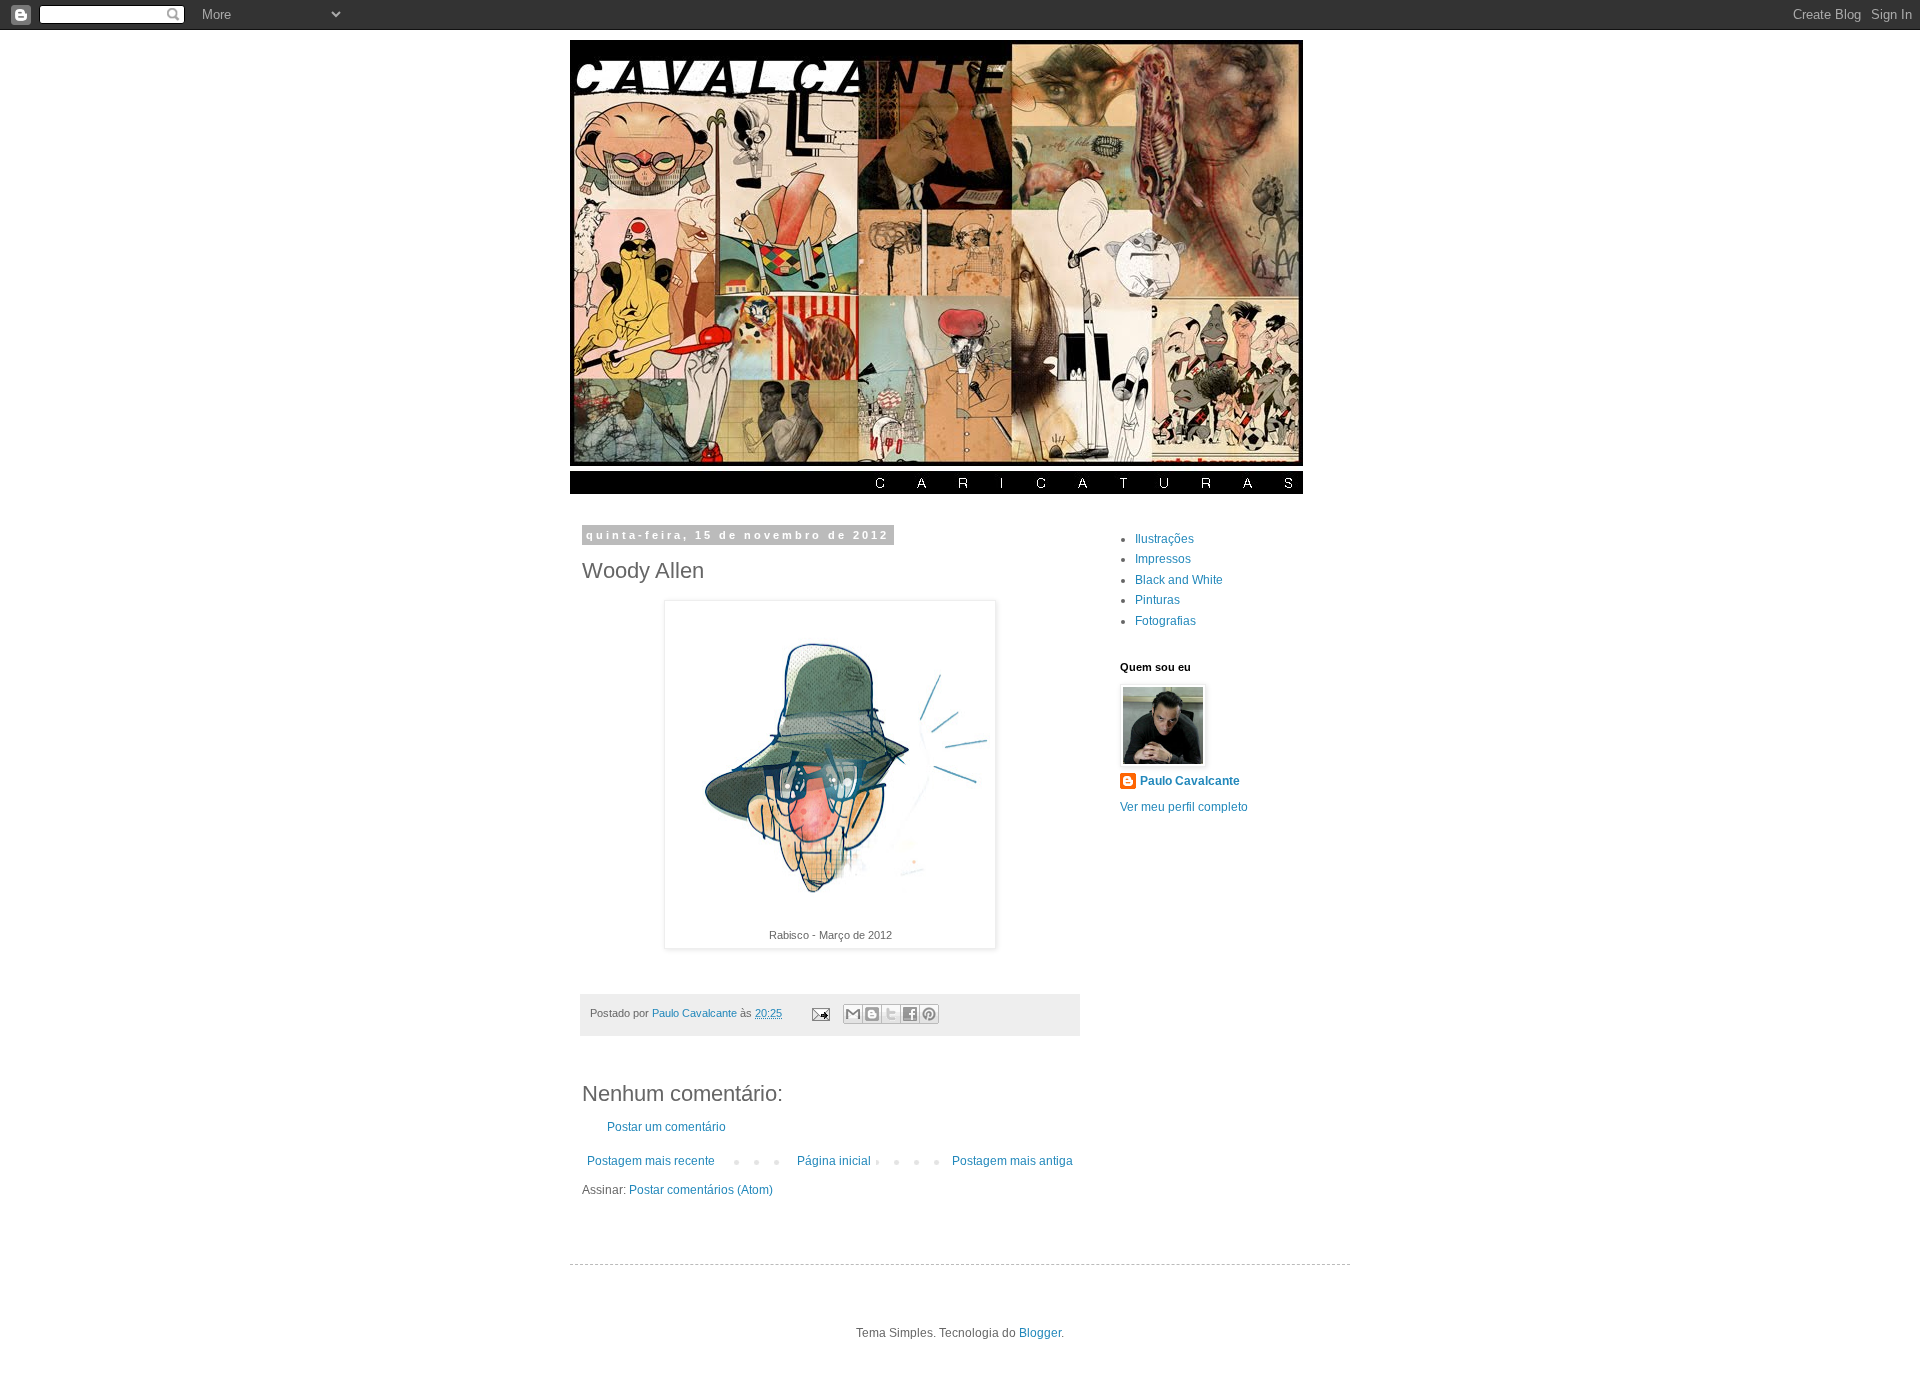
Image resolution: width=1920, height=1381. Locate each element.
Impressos (1163, 559)
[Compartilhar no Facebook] (910, 1014)
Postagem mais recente (651, 1161)
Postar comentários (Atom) (701, 1190)
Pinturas (1157, 600)
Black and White (1179, 580)
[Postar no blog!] (872, 1014)
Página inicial (834, 1161)
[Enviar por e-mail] (853, 1014)
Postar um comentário (666, 1127)
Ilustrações (1164, 539)
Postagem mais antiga (1012, 1161)
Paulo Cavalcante (1190, 781)
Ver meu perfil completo (1184, 807)
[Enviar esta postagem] (820, 1013)
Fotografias (1165, 621)
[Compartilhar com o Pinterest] (929, 1014)
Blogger (1040, 1333)
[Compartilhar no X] (891, 1014)
